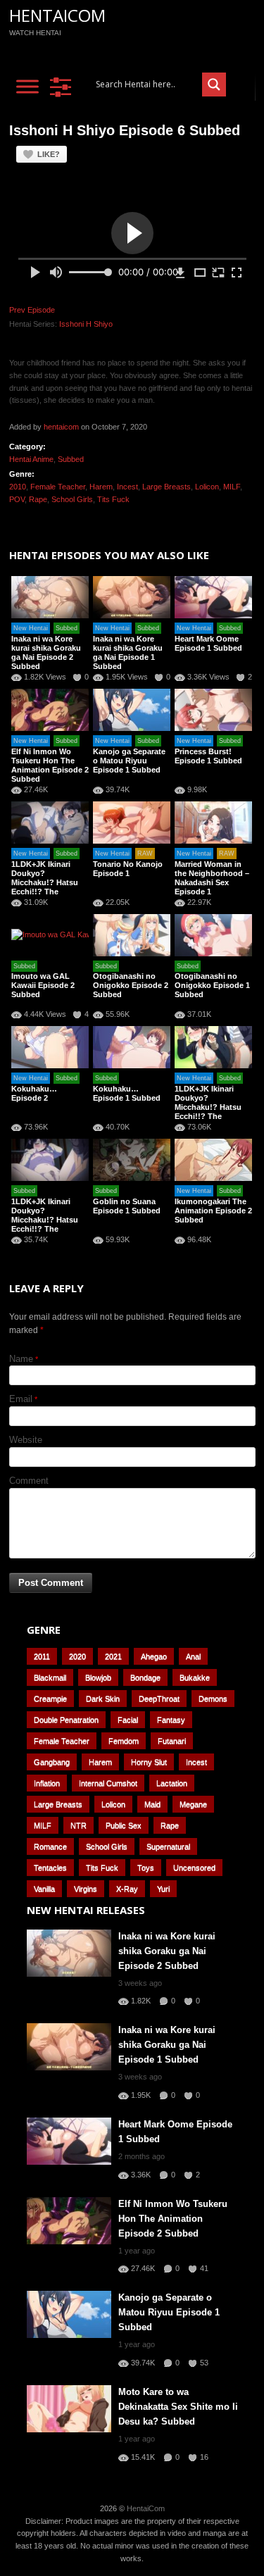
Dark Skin (103, 1699)
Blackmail (50, 1677)
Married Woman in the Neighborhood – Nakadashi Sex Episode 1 (212, 878)
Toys (146, 1868)
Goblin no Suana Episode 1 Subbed (127, 1206)
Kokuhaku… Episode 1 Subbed (127, 1093)
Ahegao (154, 1656)
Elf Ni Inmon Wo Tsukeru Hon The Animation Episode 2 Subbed (50, 765)
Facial (128, 1720)
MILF (232, 487)
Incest (127, 487)
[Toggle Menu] (27, 86)
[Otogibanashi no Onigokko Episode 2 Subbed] (132, 935)
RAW (145, 854)
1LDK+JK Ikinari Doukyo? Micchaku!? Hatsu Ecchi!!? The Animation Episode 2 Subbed (213, 1112)
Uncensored (194, 1868)
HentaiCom (57, 15)
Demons (213, 1699)
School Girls (72, 499)
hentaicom (61, 427)
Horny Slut (149, 1762)
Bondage (145, 1677)
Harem (101, 487)
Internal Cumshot (108, 1783)
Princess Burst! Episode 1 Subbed (208, 756)
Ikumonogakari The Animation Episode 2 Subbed (213, 1211)
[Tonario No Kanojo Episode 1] (132, 823)
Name (21, 1359)
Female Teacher (58, 487)
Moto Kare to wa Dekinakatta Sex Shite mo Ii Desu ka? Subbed (178, 2407)
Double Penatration (66, 1720)
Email (21, 1399)
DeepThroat (159, 1699)
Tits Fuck (113, 499)
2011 (42, 1656)
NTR (78, 1825)
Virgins (86, 1889)
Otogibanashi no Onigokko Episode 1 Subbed (212, 985)
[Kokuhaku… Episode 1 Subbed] (132, 1047)
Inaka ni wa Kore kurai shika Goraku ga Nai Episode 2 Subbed (46, 652)
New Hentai (31, 628)
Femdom (124, 1741)
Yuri (163, 1889)
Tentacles (50, 1868)
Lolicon (207, 487)
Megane (193, 1804)
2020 (77, 1656)
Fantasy (171, 1720)
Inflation (47, 1783)
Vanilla (44, 1889)
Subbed (71, 459)
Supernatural (168, 1846)
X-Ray (127, 1889)
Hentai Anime (31, 459)
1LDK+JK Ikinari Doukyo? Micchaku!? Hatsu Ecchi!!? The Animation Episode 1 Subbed (50, 1224)
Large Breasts (166, 487)
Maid (152, 1804)
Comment (29, 1481)
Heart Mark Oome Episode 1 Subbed (208, 643)
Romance (50, 1846)
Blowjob (98, 1677)
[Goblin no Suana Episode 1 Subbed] (132, 1160)
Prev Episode (32, 310)
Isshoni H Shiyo (86, 324)
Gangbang (52, 1762)
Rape (38, 499)
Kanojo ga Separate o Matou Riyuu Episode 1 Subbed (129, 761)
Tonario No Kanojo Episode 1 (128, 869)
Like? (49, 154)
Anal (193, 1656)
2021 (113, 1656)
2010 (18, 487)
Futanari (172, 1741)
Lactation (172, 1783)
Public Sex (124, 1825)
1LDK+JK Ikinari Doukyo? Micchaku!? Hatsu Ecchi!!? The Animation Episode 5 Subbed (50, 887)
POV (17, 499)
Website (26, 1440)
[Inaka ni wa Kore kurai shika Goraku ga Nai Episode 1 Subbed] (132, 597)
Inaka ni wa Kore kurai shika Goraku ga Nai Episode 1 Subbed (128, 652)
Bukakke (195, 1677)
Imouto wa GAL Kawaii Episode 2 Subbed (43, 985)
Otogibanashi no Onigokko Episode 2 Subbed (131, 985)
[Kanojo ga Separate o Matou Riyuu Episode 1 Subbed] (132, 710)
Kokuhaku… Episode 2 (34, 1093)
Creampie (50, 1699)
